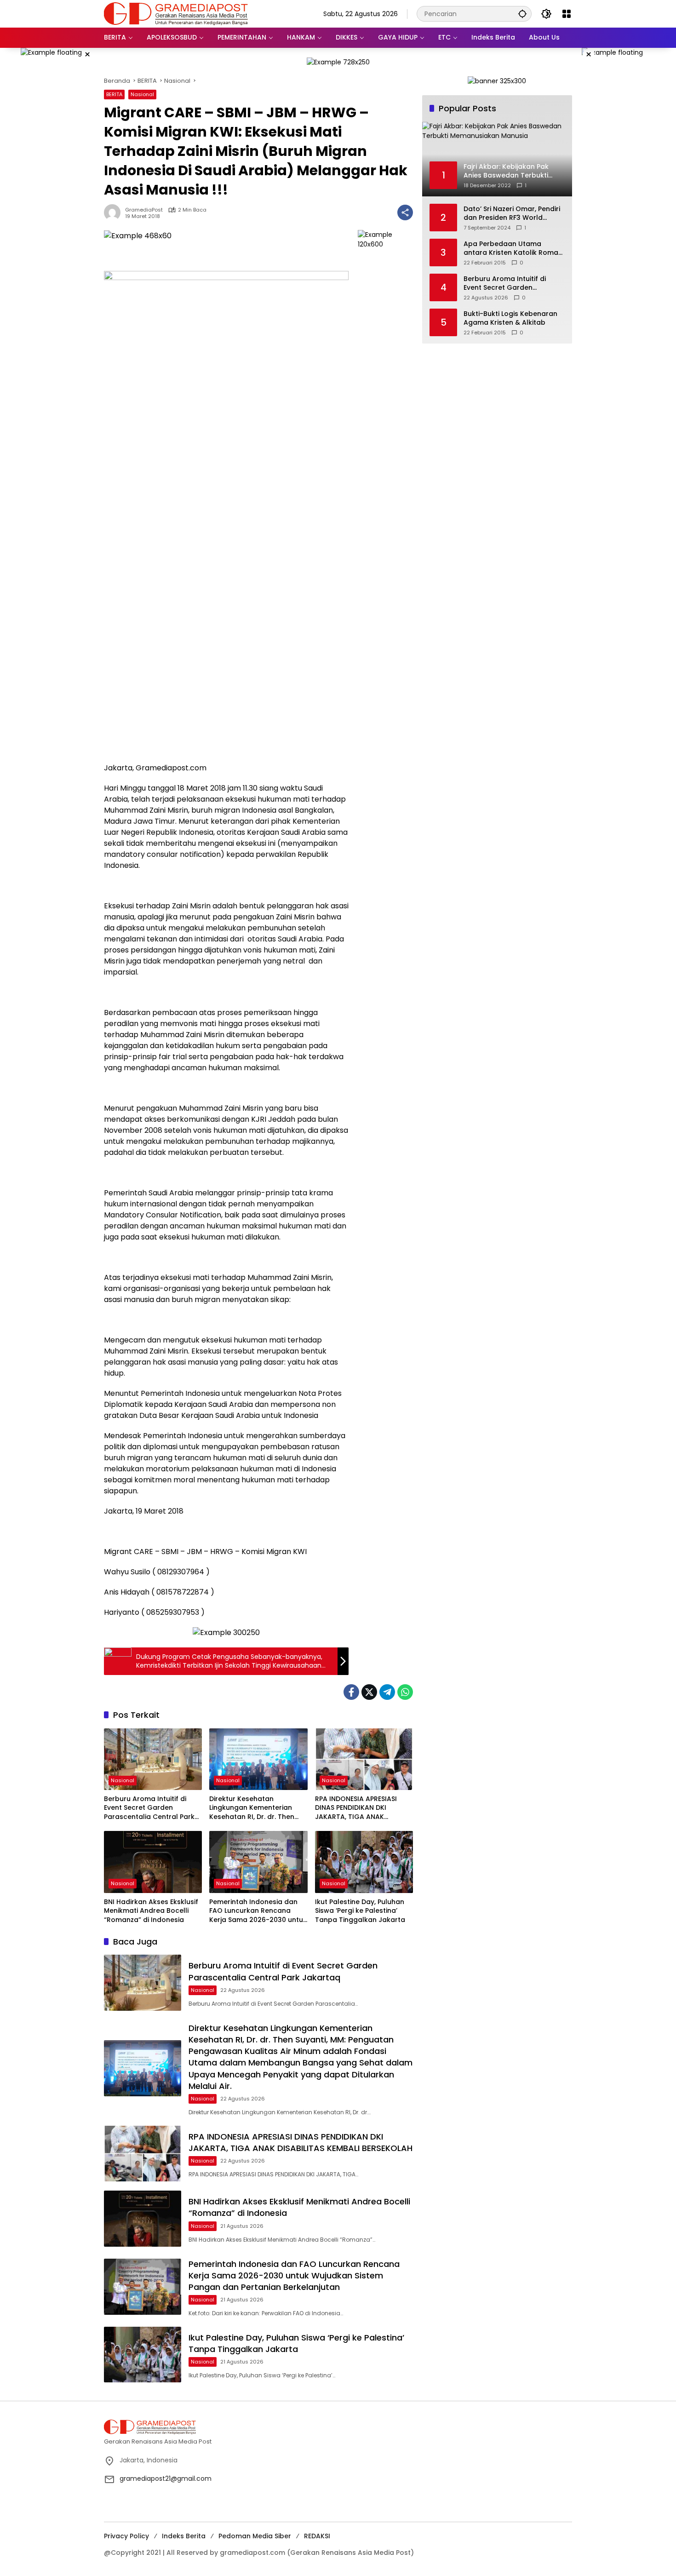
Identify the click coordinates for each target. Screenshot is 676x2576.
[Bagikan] (405, 212)
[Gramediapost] (176, 13)
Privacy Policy (126, 2536)
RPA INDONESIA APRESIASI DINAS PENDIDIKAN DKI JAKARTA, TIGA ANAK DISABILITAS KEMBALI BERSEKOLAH (356, 1808)
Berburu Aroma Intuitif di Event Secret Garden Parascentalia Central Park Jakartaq (149, 1808)
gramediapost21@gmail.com (166, 2478)
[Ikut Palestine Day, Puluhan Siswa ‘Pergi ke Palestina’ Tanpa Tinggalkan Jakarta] (364, 1862)
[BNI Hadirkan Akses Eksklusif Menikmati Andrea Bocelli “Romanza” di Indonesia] (153, 1862)
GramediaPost (144, 210)
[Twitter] (369, 1692)
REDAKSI (317, 2536)
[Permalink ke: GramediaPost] (115, 212)
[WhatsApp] (405, 1692)
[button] (522, 14)
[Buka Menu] (567, 14)
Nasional (142, 94)
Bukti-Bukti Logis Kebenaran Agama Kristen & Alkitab (510, 318)
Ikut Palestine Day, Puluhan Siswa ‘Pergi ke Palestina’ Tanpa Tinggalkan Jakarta (360, 1911)
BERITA (114, 94)
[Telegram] (387, 1692)
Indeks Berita (184, 2536)
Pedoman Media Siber (255, 2536)
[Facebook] (351, 1692)
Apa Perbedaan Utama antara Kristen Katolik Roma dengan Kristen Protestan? (511, 249)
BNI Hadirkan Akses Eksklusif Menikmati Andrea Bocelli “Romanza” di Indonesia (151, 1911)
